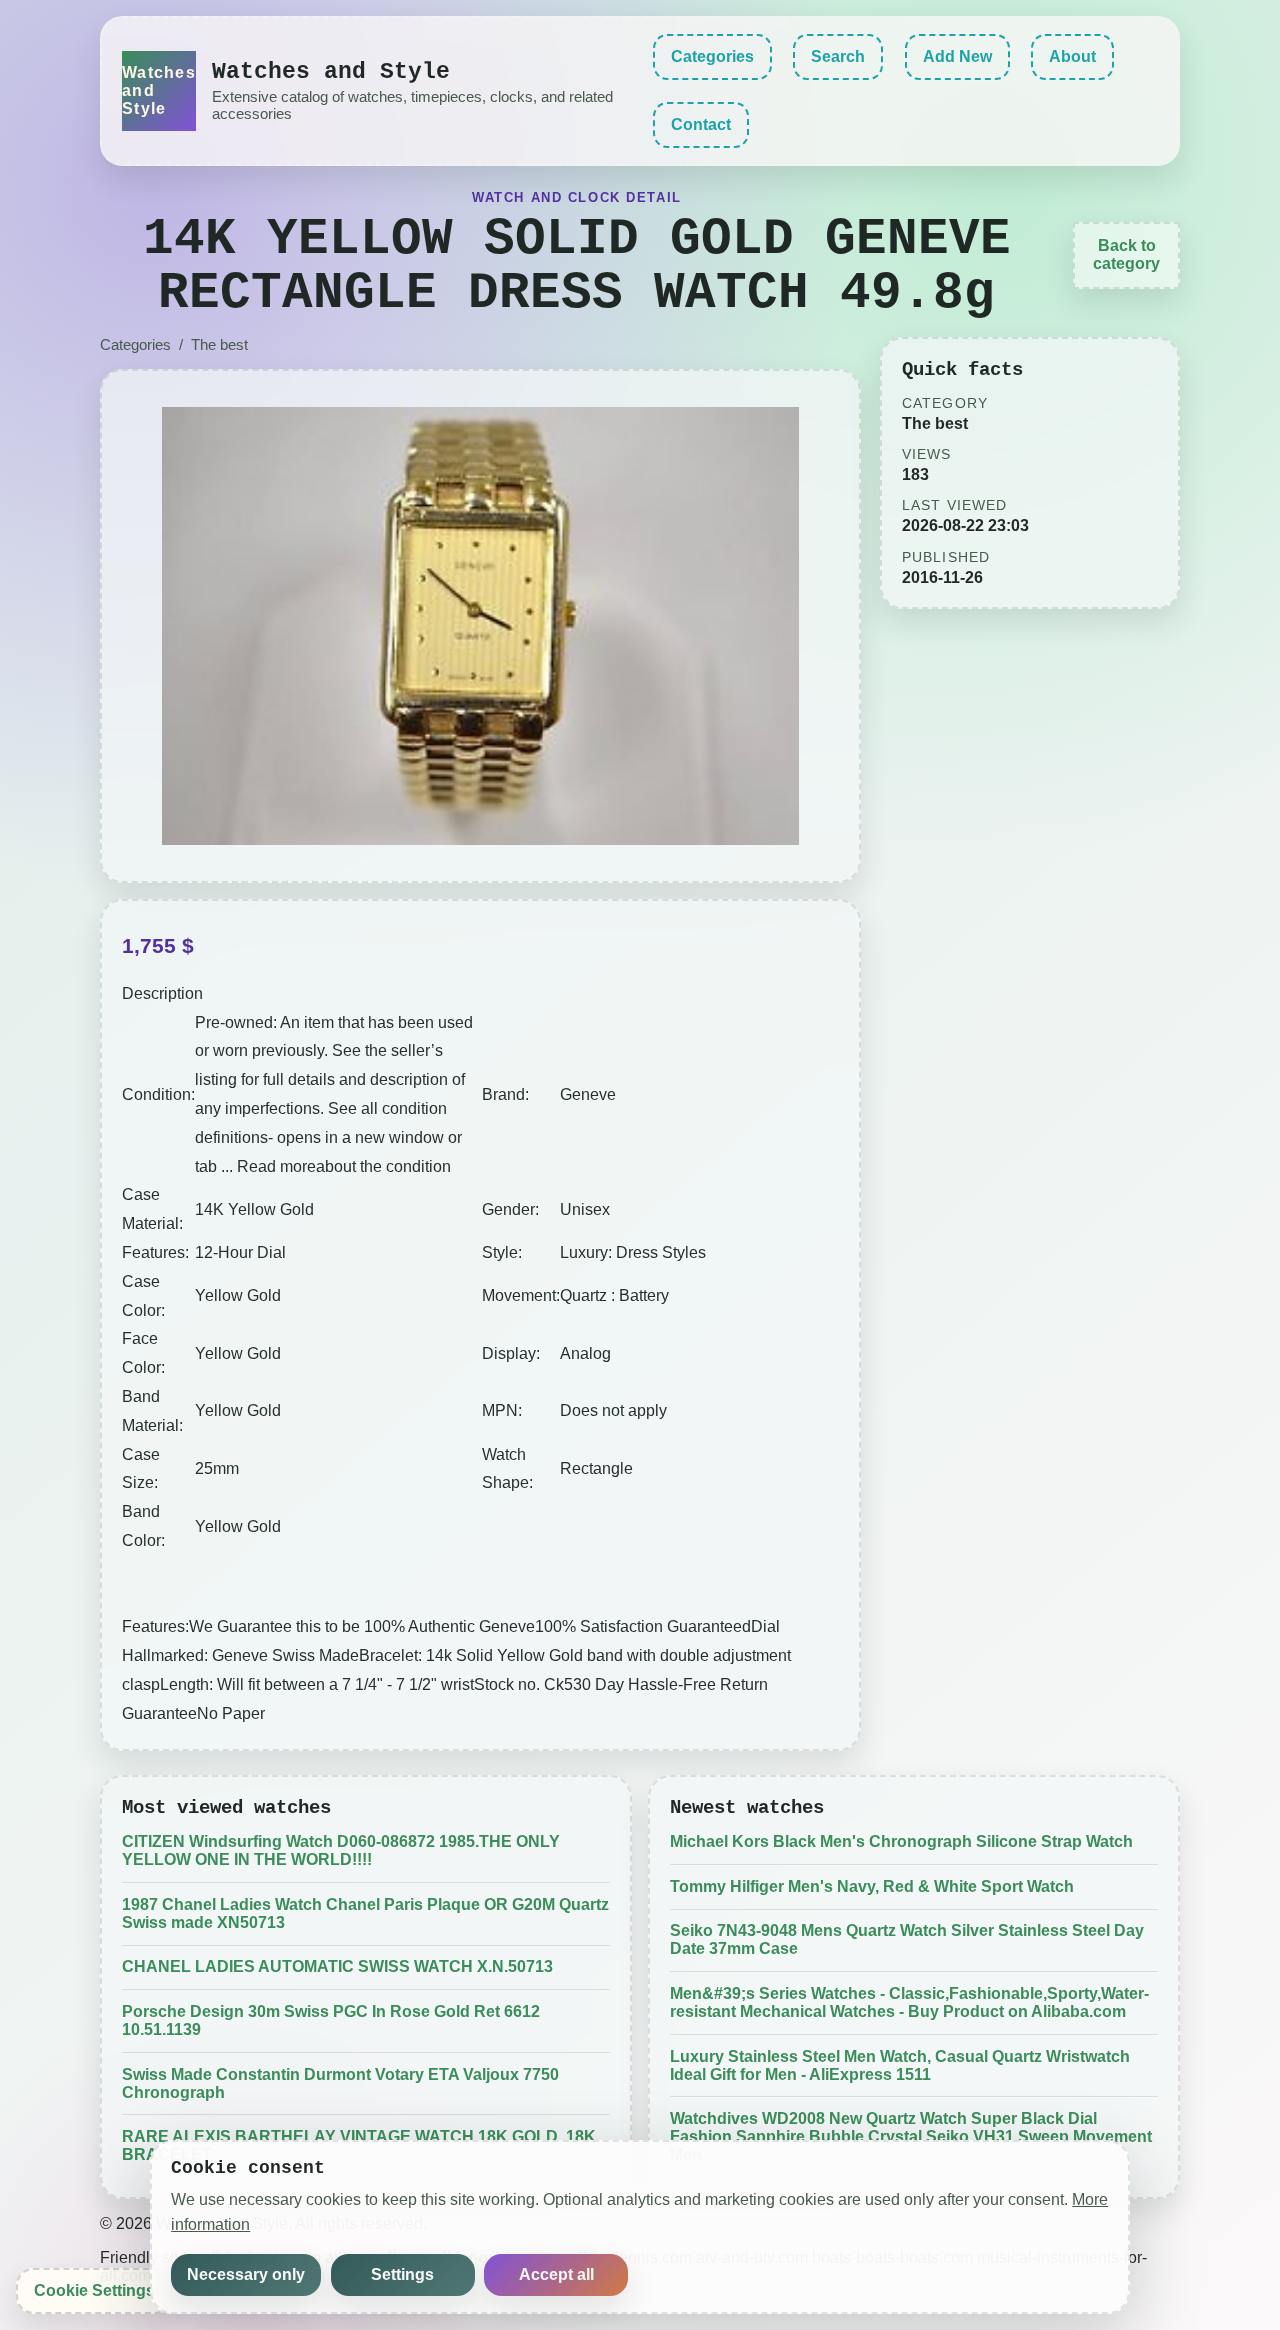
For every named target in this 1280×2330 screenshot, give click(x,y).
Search (838, 56)
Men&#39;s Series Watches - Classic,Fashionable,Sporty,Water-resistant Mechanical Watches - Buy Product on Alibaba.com (909, 2002)
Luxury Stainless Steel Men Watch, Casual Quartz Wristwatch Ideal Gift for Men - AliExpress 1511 (900, 2065)
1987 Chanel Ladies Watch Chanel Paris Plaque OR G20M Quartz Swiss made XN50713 (365, 1913)
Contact (701, 124)
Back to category (1126, 254)
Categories (712, 56)
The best (219, 345)
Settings (402, 2274)
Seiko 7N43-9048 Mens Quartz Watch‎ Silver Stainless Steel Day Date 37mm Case (907, 1939)
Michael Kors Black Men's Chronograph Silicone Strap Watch (901, 1841)
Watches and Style (159, 90)
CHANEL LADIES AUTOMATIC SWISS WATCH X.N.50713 (337, 1966)
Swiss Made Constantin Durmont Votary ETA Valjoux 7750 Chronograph (340, 2083)
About (1072, 56)
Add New (957, 56)
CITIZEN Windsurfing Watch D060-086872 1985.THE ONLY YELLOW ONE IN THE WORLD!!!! (341, 1850)
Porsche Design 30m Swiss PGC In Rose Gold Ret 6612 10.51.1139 (331, 2020)
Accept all (556, 2274)
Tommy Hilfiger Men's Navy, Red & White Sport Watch (872, 1886)
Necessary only (246, 2274)
